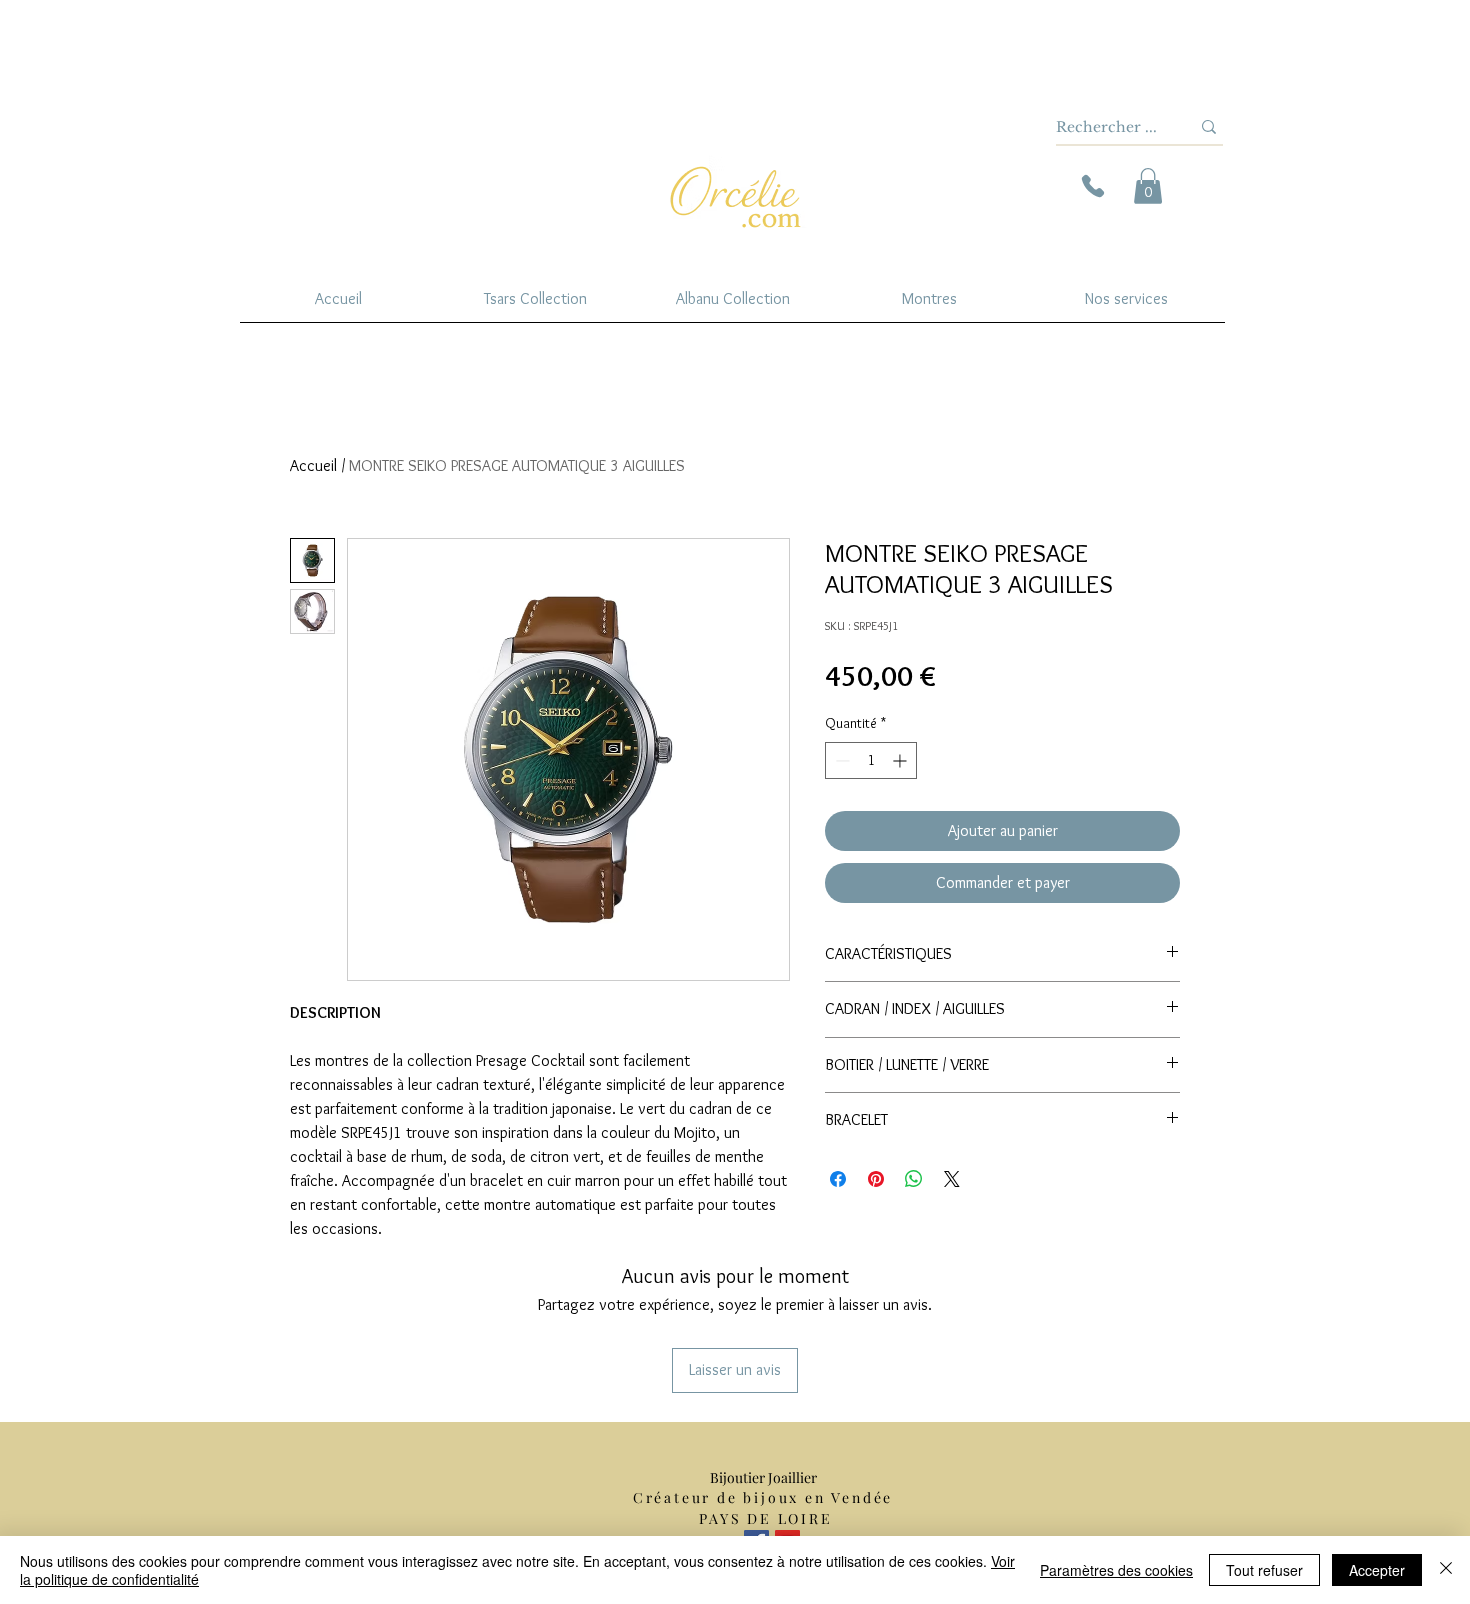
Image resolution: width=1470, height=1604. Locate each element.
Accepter (1377, 1570)
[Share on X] (952, 1179)
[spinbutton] (871, 760)
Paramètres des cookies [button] (1116, 1570)
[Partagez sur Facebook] (838, 1179)
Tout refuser (1264, 1570)
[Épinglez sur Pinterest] (876, 1179)
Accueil (313, 465)
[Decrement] (840, 760)
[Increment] (901, 760)
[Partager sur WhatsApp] (914, 1179)
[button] (1148, 186)
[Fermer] (1446, 1570)
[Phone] (1093, 186)
